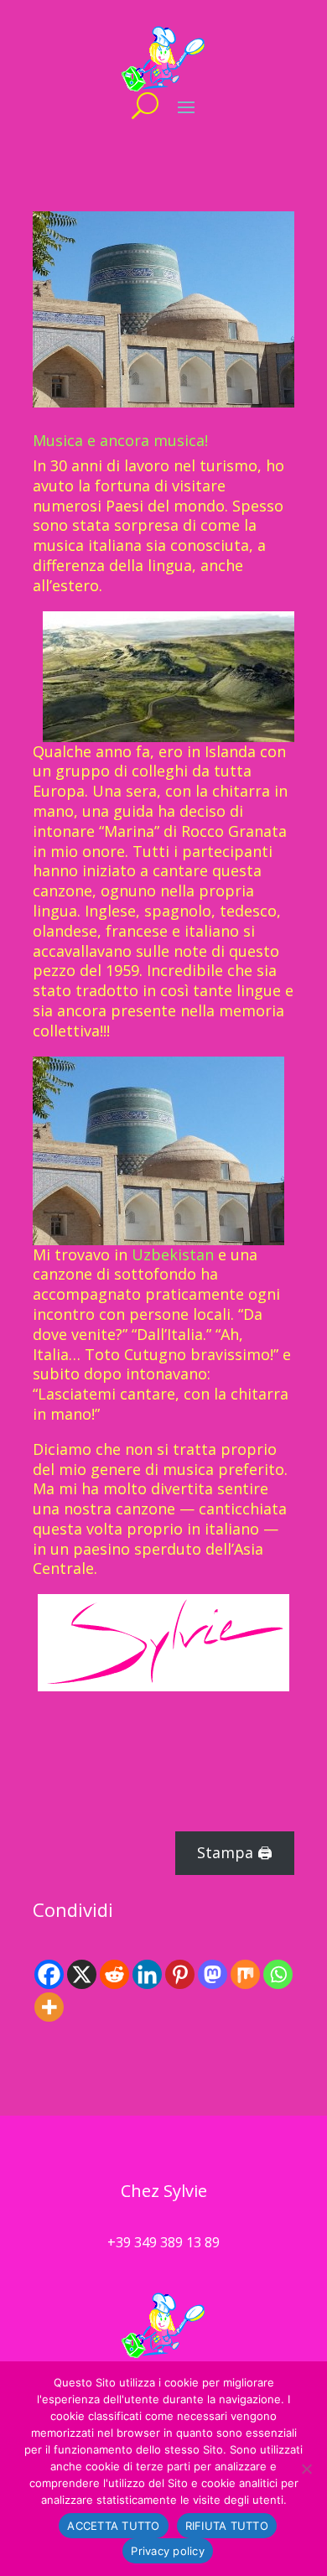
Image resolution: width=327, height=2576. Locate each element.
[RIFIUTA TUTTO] (306, 2469)
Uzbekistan (173, 1254)
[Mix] (245, 1974)
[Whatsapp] (278, 1974)
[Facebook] (49, 1974)
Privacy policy (168, 2551)
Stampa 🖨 (235, 1852)
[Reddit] (114, 1974)
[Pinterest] (180, 1974)
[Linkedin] (147, 1974)
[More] (49, 2007)
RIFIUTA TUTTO (227, 2526)
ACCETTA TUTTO (113, 2526)
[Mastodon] (213, 1974)
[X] (82, 1974)
